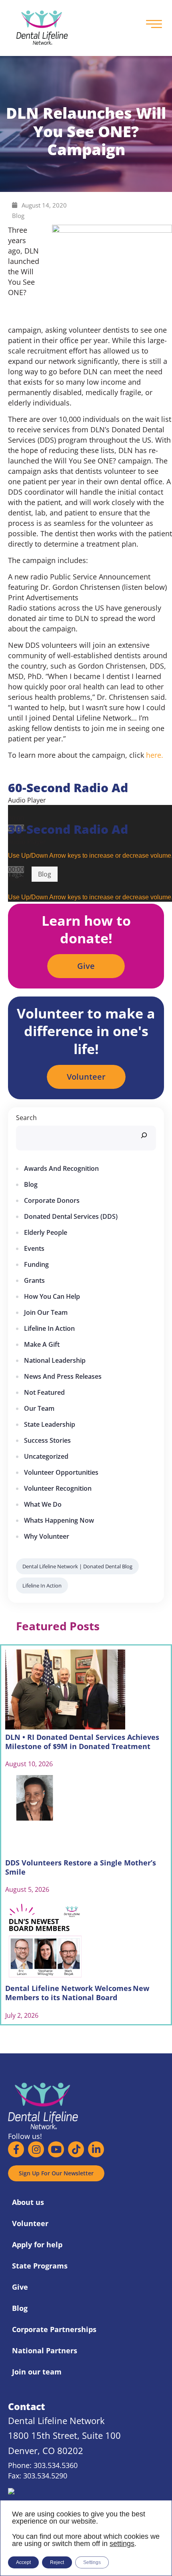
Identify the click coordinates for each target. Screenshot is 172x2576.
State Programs (40, 2266)
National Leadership (55, 1360)
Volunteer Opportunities (61, 1472)
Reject (57, 2562)
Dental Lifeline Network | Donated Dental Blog (77, 1566)
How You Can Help (52, 1296)
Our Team (39, 1408)
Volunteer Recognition (58, 1488)
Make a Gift (42, 1344)
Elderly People (46, 1232)
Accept (23, 2562)
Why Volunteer (47, 1536)
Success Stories (47, 1440)
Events (34, 1248)
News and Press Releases (63, 1376)
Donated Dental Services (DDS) (71, 1216)
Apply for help (37, 2245)
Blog (18, 216)
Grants (34, 1280)
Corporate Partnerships (54, 2329)
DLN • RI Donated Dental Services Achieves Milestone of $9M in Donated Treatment (82, 1742)
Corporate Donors (52, 1200)
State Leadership (50, 1424)
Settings (92, 2562)
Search (26, 1118)
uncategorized (46, 1456)
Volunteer (30, 2223)
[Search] (144, 1135)
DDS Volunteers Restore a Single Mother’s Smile (81, 1867)
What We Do (43, 1504)
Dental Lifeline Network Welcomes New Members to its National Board (77, 1993)
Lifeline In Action (49, 1328)
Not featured (44, 1392)
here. (155, 755)
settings (122, 2544)
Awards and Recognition (61, 1168)
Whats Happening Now (59, 1520)
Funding (36, 1264)
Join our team (46, 1312)
